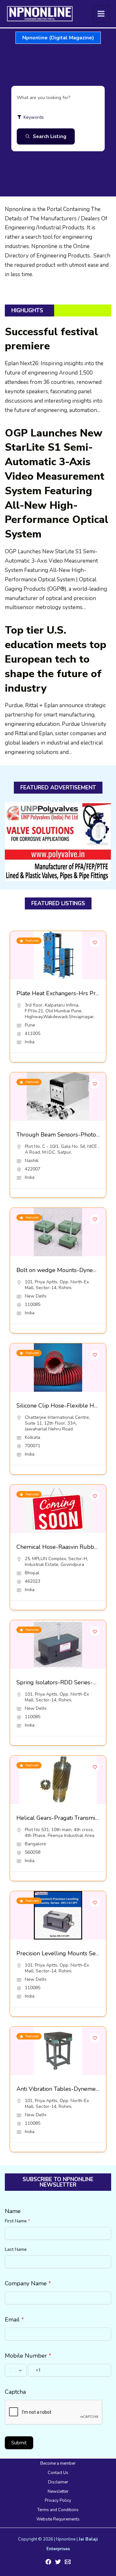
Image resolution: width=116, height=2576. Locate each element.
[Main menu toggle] (101, 14)
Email (14, 2320)
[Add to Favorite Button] (95, 942)
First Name (17, 2221)
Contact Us (58, 2473)
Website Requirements (58, 2519)
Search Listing (50, 136)
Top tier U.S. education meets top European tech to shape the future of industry (56, 659)
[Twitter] (58, 2562)
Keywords (34, 117)
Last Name (16, 2249)
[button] (58, 38)
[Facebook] (48, 2562)
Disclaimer (58, 2482)
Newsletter (58, 2491)
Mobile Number (28, 2356)
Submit (19, 2443)
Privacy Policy (58, 2501)
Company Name (28, 2283)
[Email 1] (68, 2562)
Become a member (58, 2463)
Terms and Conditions (58, 2510)
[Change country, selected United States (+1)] (16, 2370)
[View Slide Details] (58, 842)
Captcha (15, 2392)
